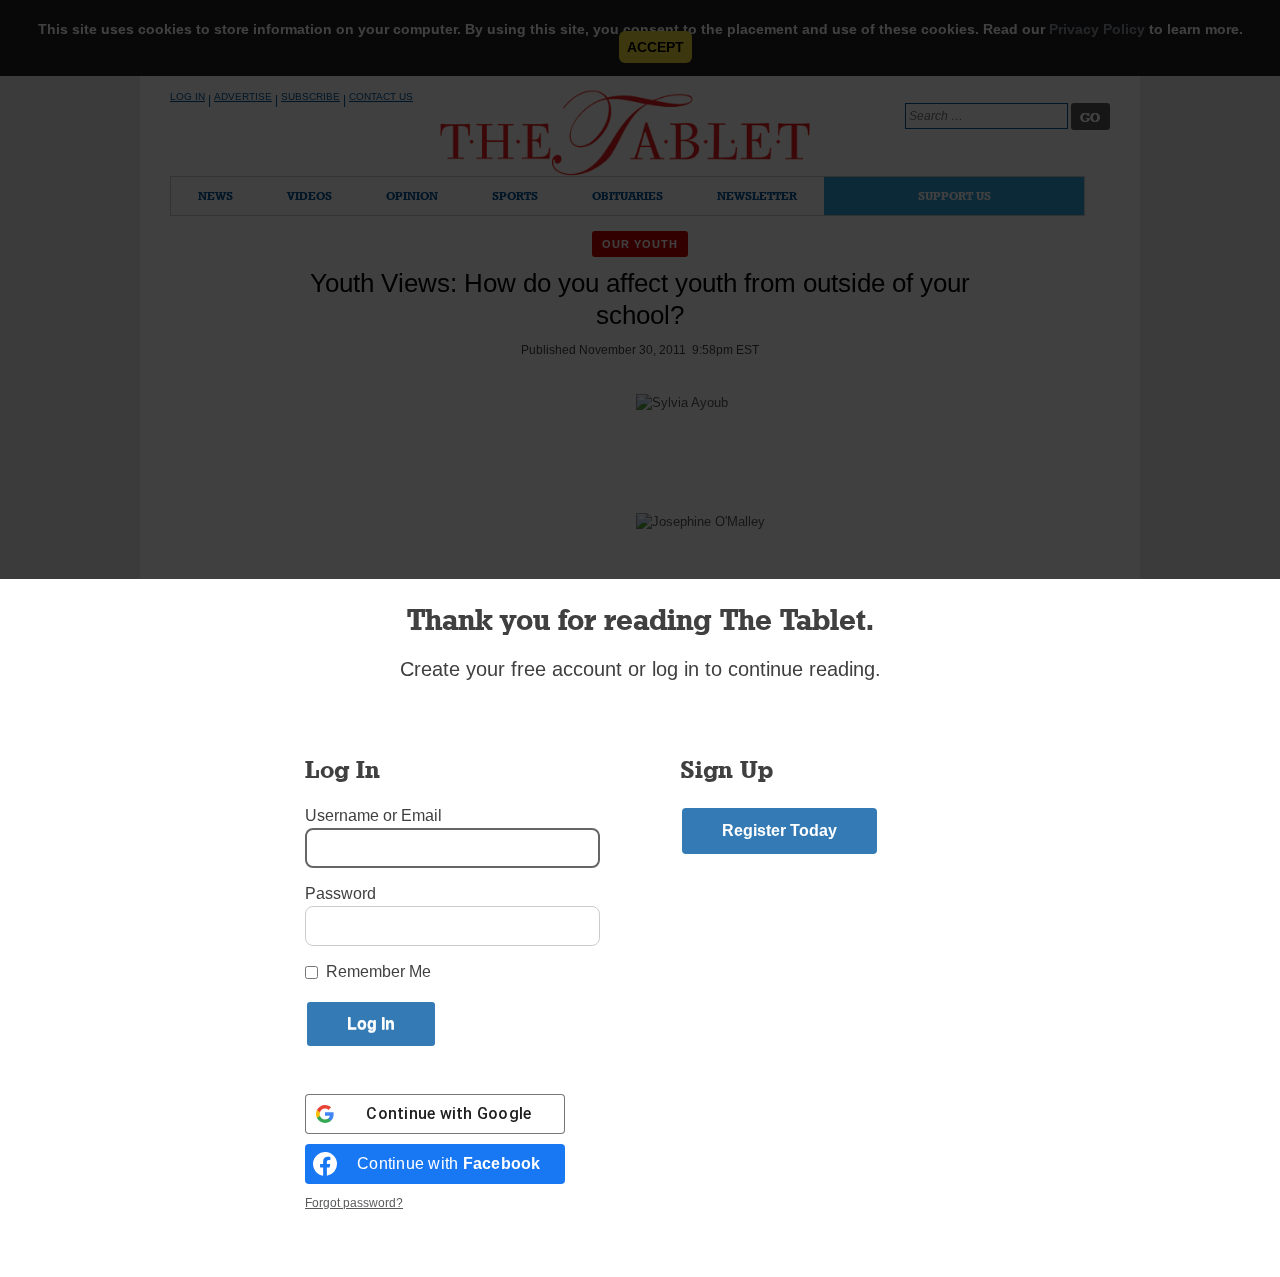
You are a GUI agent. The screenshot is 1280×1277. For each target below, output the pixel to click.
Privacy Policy (1097, 29)
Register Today (779, 830)
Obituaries (627, 195)
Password (340, 893)
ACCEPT (655, 47)
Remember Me (378, 971)
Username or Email (373, 815)
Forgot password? (354, 1203)
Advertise (243, 96)
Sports (515, 195)
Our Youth (640, 244)
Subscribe (310, 96)
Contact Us (381, 96)
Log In (187, 96)
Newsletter (757, 195)
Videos (309, 195)
